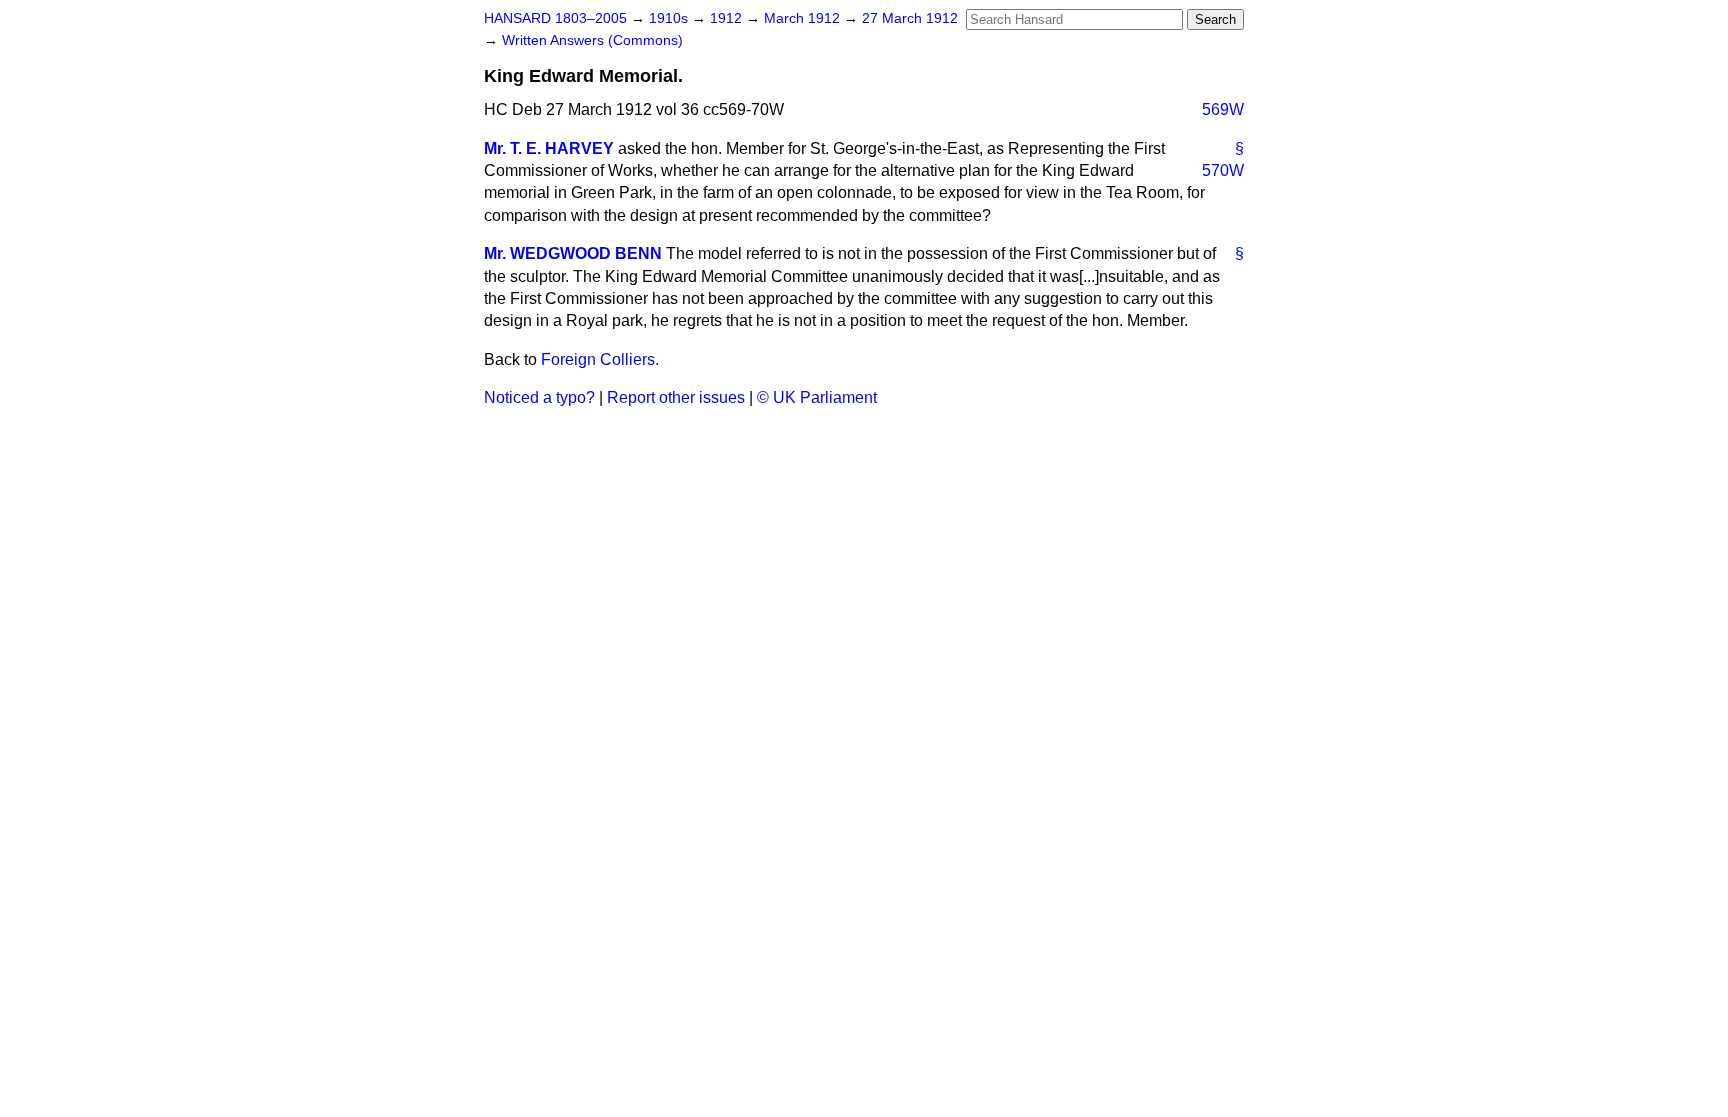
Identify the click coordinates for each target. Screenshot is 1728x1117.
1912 (728, 18)
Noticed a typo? (539, 397)
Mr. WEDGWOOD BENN (573, 253)
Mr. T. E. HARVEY (549, 148)
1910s (670, 18)
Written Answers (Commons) (592, 40)
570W (1223, 170)
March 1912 (804, 18)
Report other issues (676, 397)
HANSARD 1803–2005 (555, 18)
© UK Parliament (817, 397)
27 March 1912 (910, 18)
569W (1223, 109)
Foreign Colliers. (600, 359)
